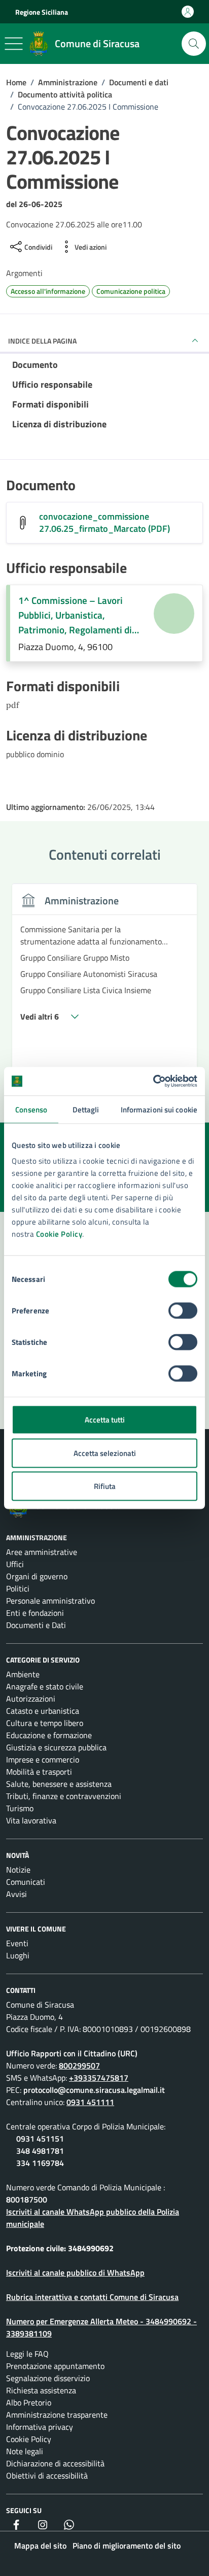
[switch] (183, 1311)
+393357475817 (99, 2078)
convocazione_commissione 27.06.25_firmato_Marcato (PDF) (104, 523)
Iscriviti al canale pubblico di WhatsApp (75, 2273)
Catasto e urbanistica (43, 1711)
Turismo (20, 1808)
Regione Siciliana (42, 12)
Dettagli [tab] (86, 1109)
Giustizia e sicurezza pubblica (56, 1747)
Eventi (17, 1943)
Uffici (15, 1564)
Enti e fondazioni (35, 1613)
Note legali (25, 2451)
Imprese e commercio (43, 1759)
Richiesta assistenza (41, 2390)
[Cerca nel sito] (194, 44)
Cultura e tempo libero (45, 1723)
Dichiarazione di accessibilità (55, 2463)
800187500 (27, 2199)
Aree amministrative (42, 1552)
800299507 (79, 2065)
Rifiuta (105, 1486)
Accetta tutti (105, 1420)
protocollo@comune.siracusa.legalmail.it (94, 2090)
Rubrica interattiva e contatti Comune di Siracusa (92, 2297)
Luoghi (18, 1955)
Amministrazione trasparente (57, 2415)
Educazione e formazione (49, 1735)
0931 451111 (90, 2102)
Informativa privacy (40, 2427)
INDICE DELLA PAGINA (42, 341)
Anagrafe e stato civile (45, 1686)
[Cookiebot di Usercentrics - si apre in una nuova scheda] (153, 1081)
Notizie (18, 1870)
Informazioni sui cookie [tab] (159, 1109)
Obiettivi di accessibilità (47, 2476)
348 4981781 (40, 2151)
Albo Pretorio (29, 2402)
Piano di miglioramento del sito (127, 2546)
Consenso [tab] (31, 1109)
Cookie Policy (59, 1234)
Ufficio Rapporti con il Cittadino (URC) (72, 2053)
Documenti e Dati (36, 1625)
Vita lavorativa (31, 1820)
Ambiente (23, 1674)
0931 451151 (40, 2139)
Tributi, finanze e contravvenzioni (64, 1796)
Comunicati (26, 1882)
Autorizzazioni (31, 1699)
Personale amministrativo (50, 1601)
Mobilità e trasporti (39, 1772)
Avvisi (16, 1894)
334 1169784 (40, 2163)
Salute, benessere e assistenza (59, 1784)
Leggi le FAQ (27, 2354)
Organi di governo (37, 1576)
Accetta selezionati (105, 1453)
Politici (18, 1588)
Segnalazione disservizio (48, 2378)
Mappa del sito (40, 2546)
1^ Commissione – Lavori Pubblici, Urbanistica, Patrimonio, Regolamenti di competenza (75, 615)
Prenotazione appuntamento (55, 2366)
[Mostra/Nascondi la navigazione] (14, 44)
